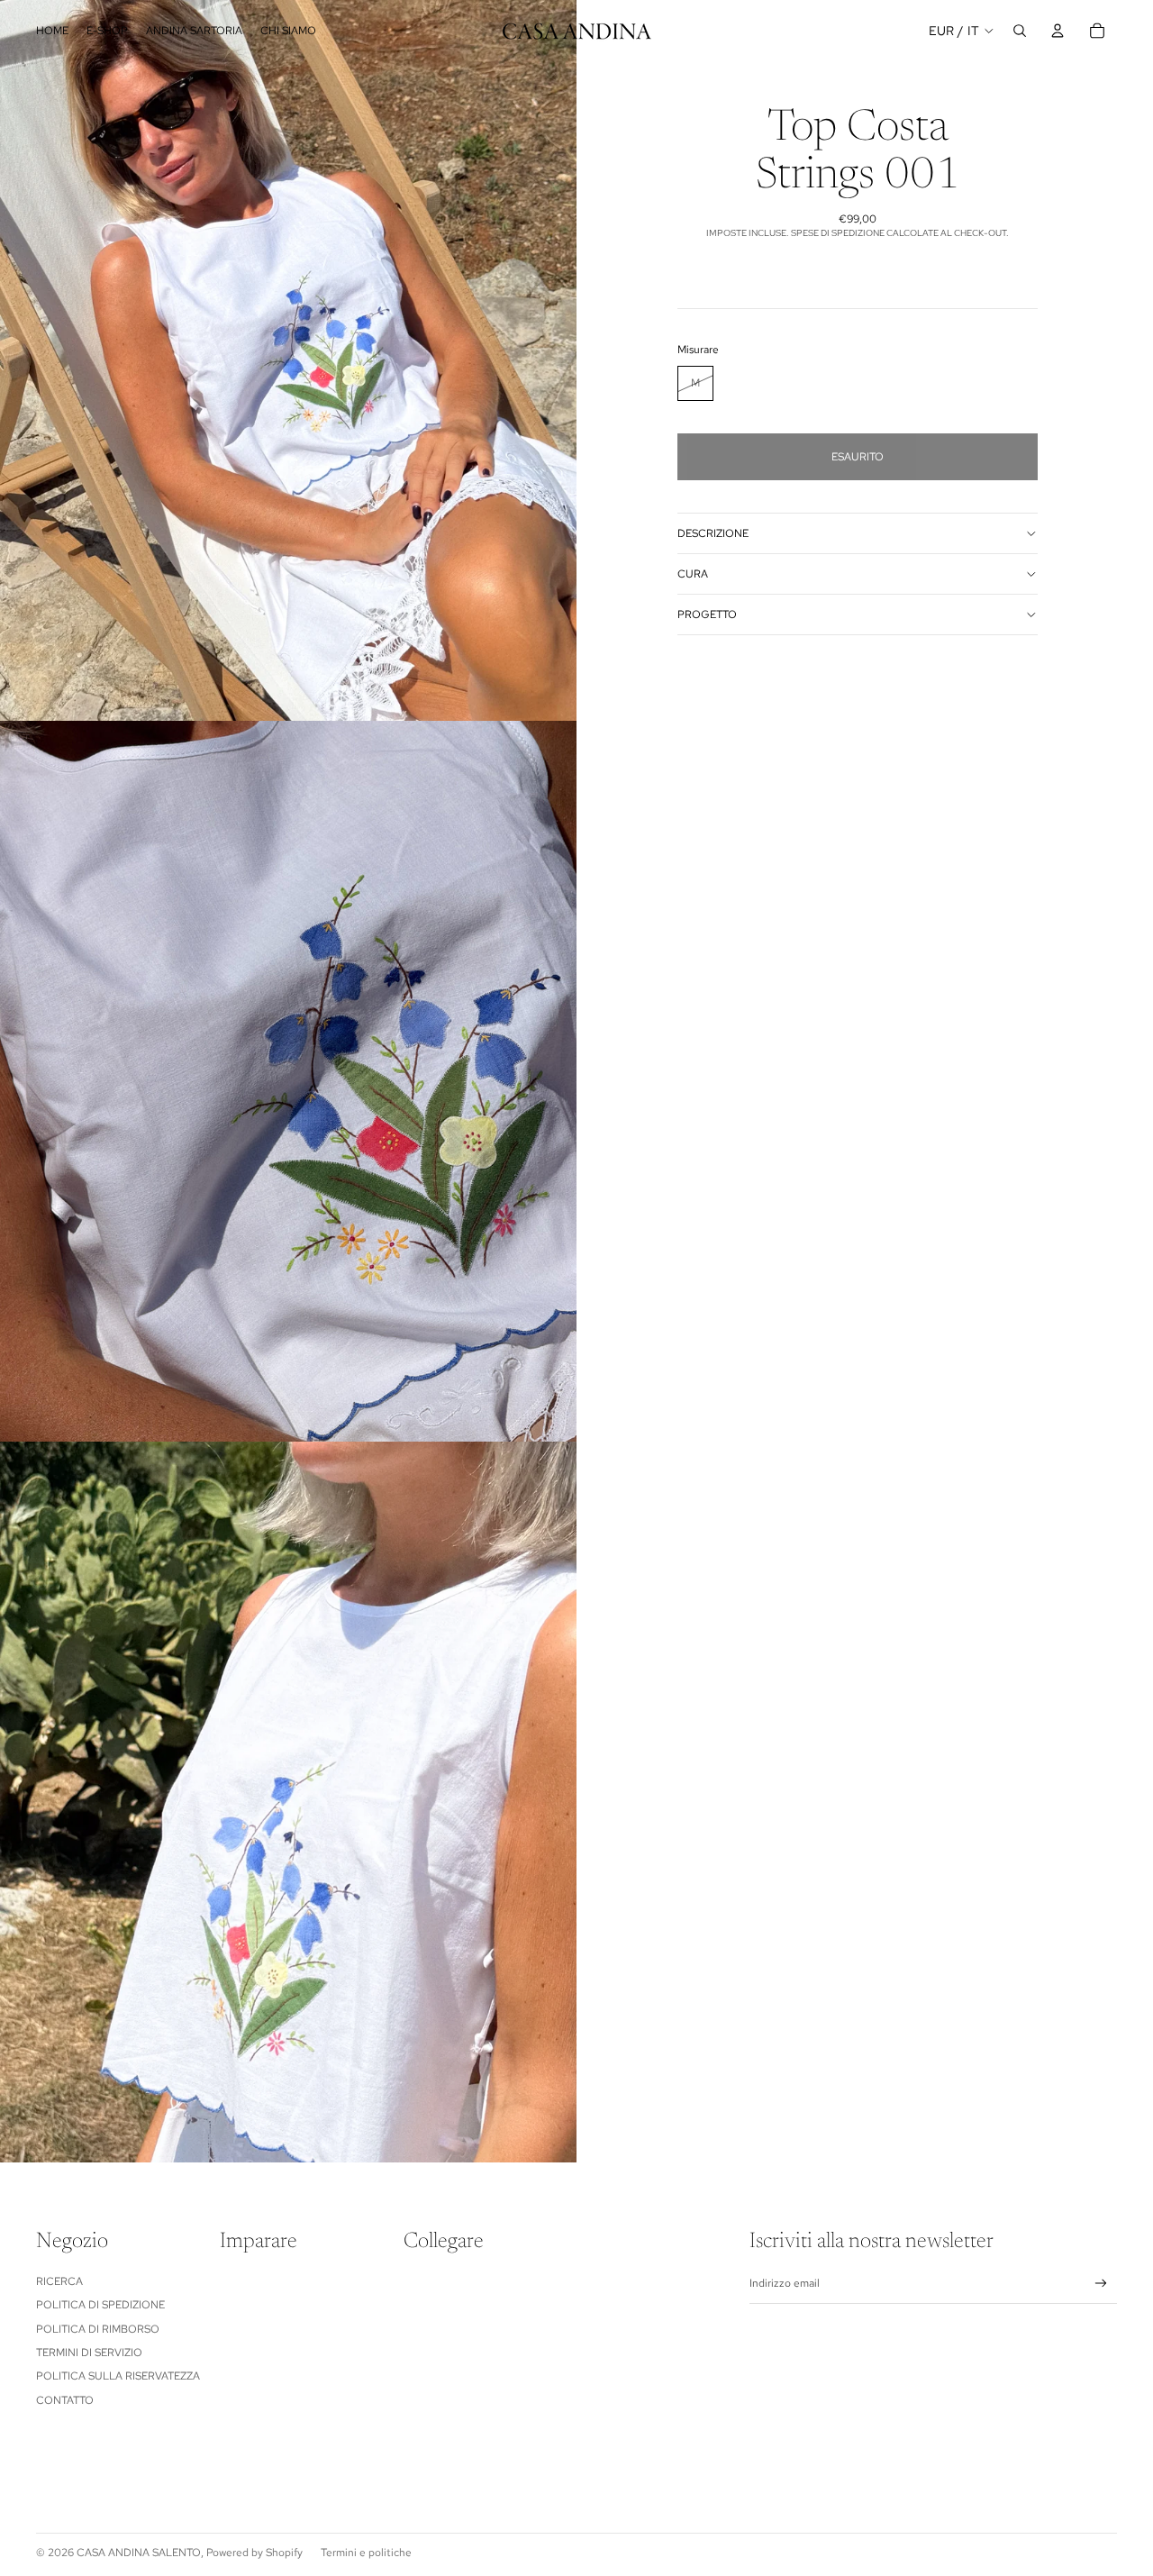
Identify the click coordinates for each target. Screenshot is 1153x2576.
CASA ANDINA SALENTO (139, 2553)
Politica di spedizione (100, 2305)
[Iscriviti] (1101, 2284)
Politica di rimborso (98, 2329)
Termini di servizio (89, 2353)
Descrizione (713, 533)
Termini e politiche (366, 2553)
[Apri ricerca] (1020, 31)
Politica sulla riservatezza (118, 2376)
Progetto (707, 614)
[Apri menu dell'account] (1058, 31)
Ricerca (59, 2281)
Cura (693, 574)
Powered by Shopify (254, 2553)
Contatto (65, 2400)
